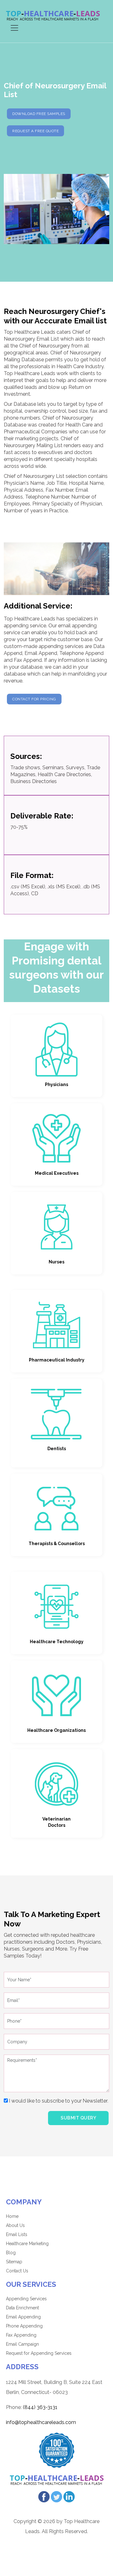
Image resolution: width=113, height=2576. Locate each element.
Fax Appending (21, 2335)
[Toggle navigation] (14, 28)
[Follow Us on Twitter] (56, 2496)
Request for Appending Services (39, 2353)
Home (12, 2216)
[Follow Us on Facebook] (44, 2496)
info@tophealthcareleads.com (41, 2422)
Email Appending (23, 2317)
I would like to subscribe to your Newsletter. (58, 2101)
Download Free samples (39, 114)
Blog (11, 2253)
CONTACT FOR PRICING (34, 699)
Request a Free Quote (35, 131)
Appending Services (26, 2299)
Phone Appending (24, 2326)
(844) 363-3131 (40, 2407)
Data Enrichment (22, 2308)
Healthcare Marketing (27, 2244)
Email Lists (17, 2234)
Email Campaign (22, 2344)
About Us (15, 2225)
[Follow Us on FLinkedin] (69, 2496)
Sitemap (14, 2262)
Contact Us (17, 2271)
